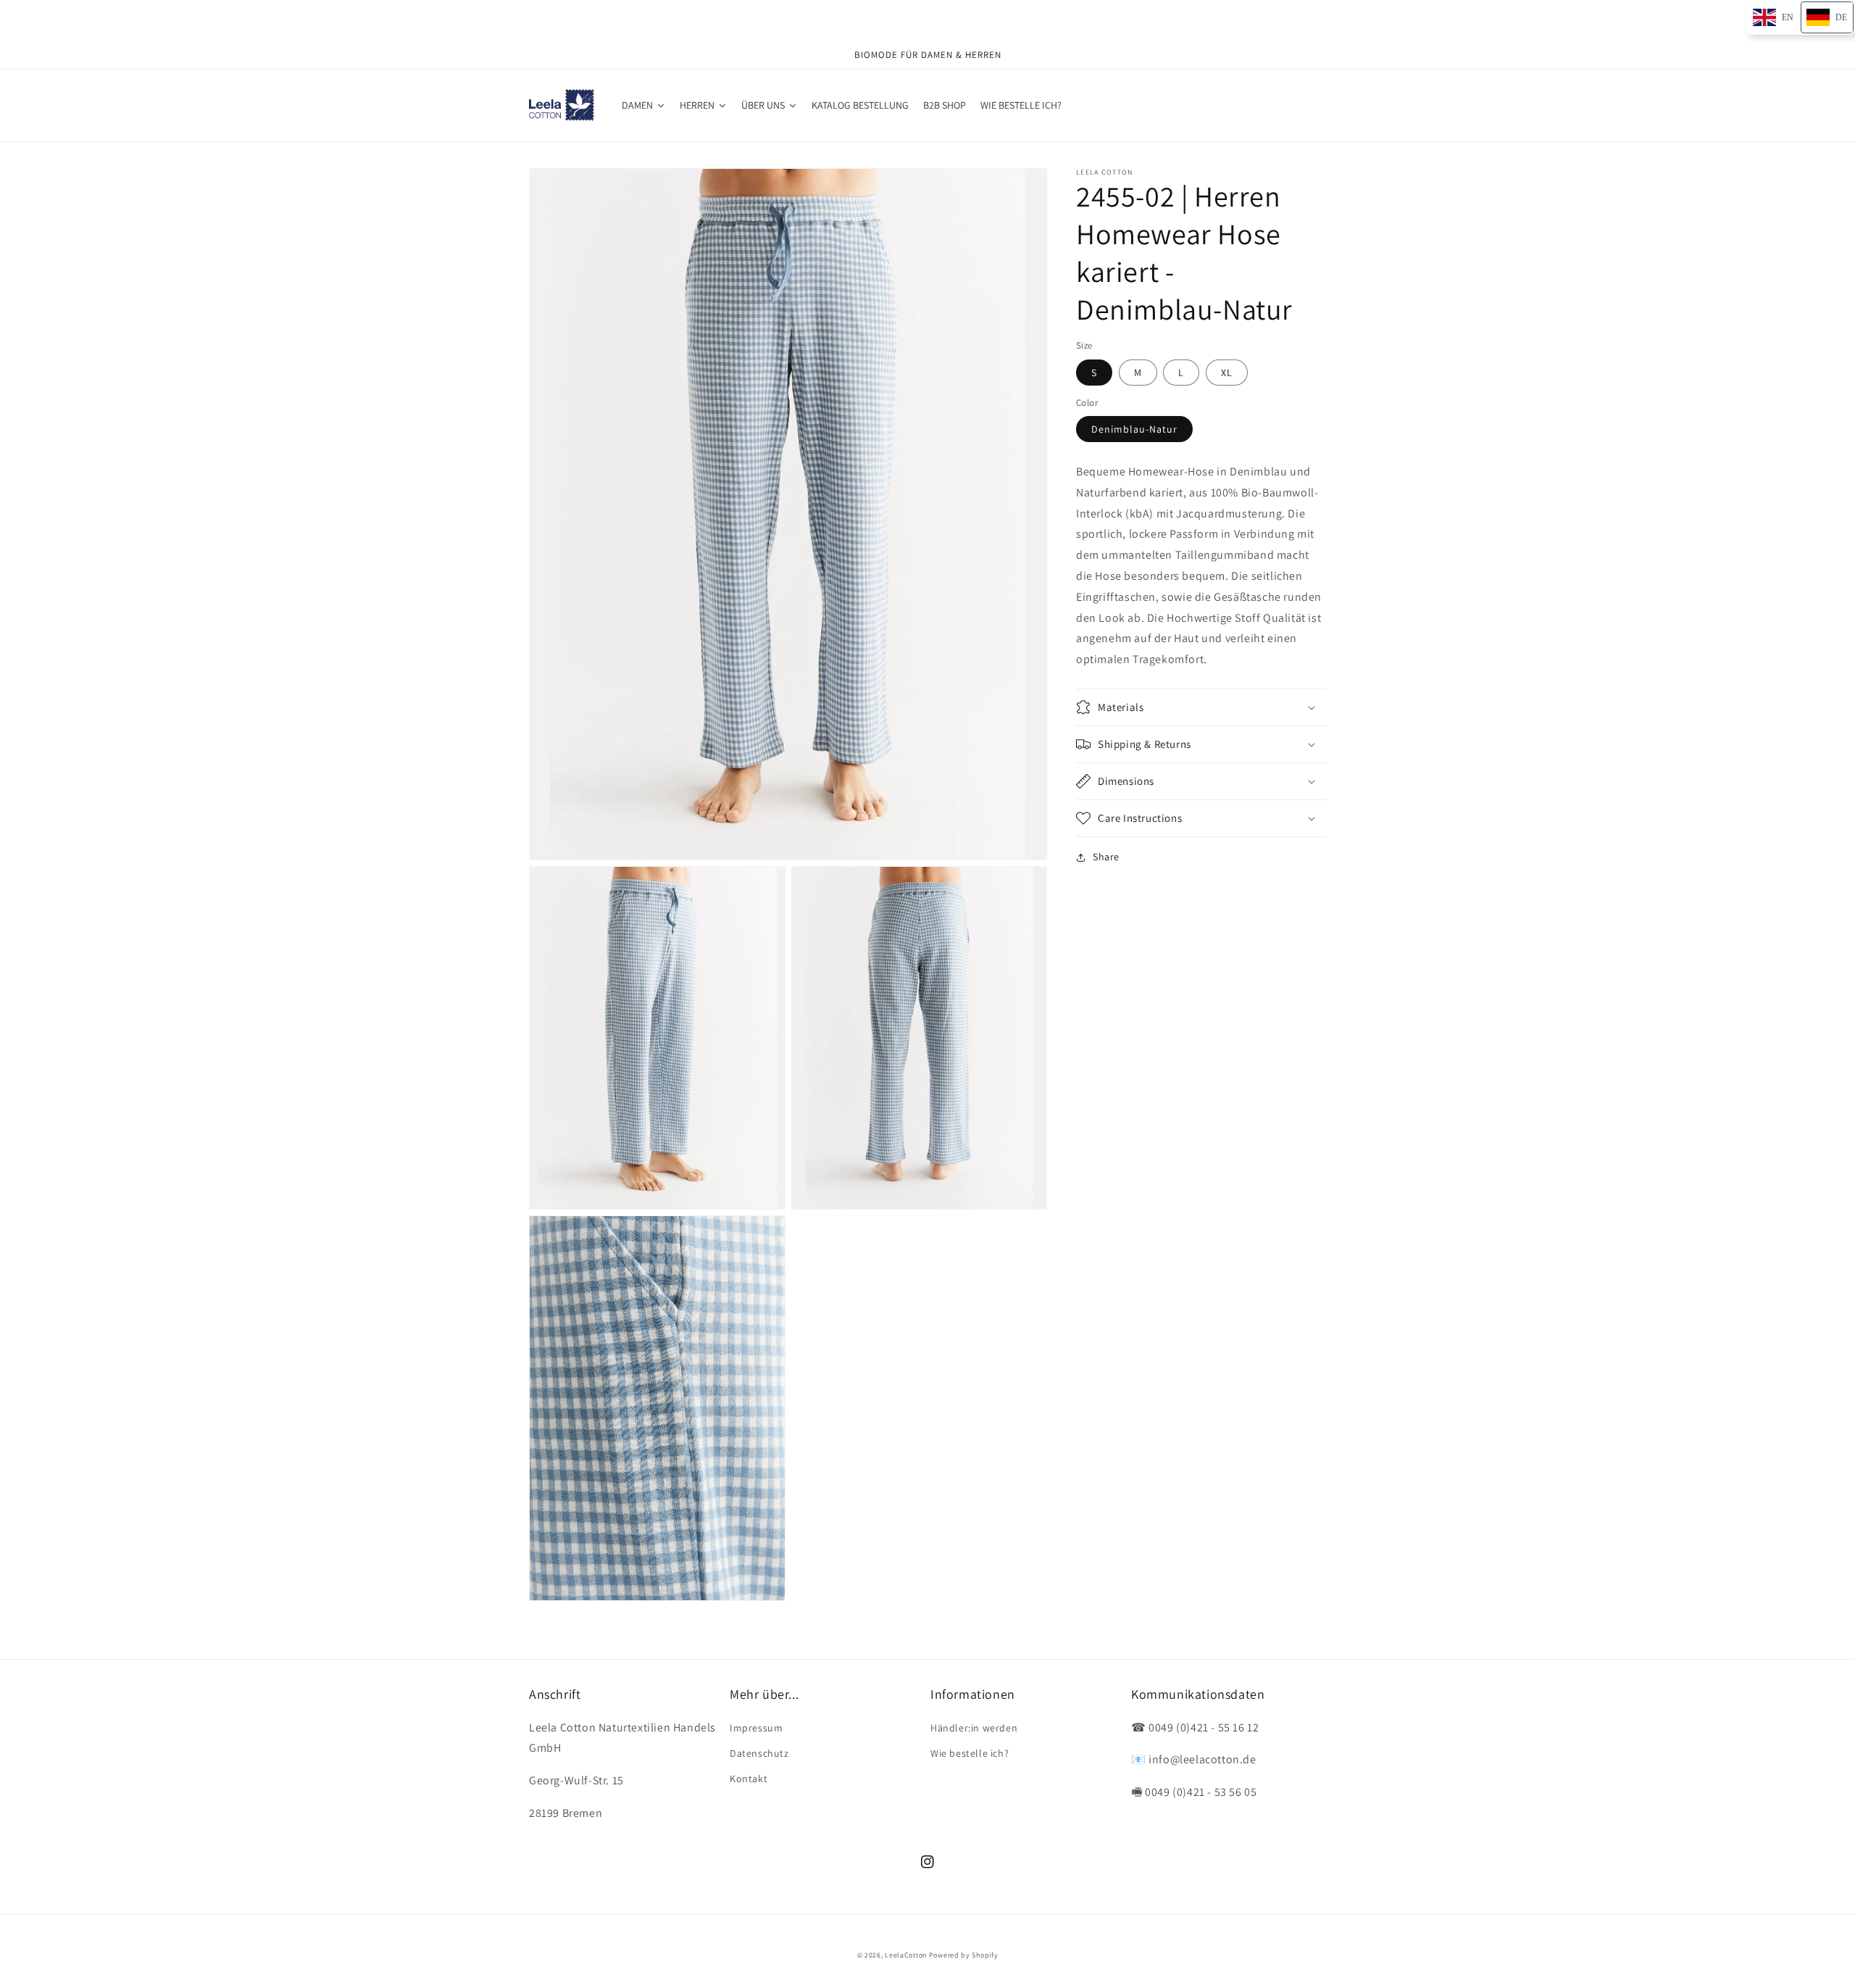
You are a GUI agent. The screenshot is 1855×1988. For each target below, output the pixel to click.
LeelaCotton (906, 1955)
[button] (1201, 707)
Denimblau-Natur (1134, 429)
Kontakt (749, 1779)
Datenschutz (759, 1753)
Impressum (756, 1728)
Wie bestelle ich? (970, 1753)
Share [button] (1106, 857)
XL (1227, 372)
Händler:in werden (974, 1728)
